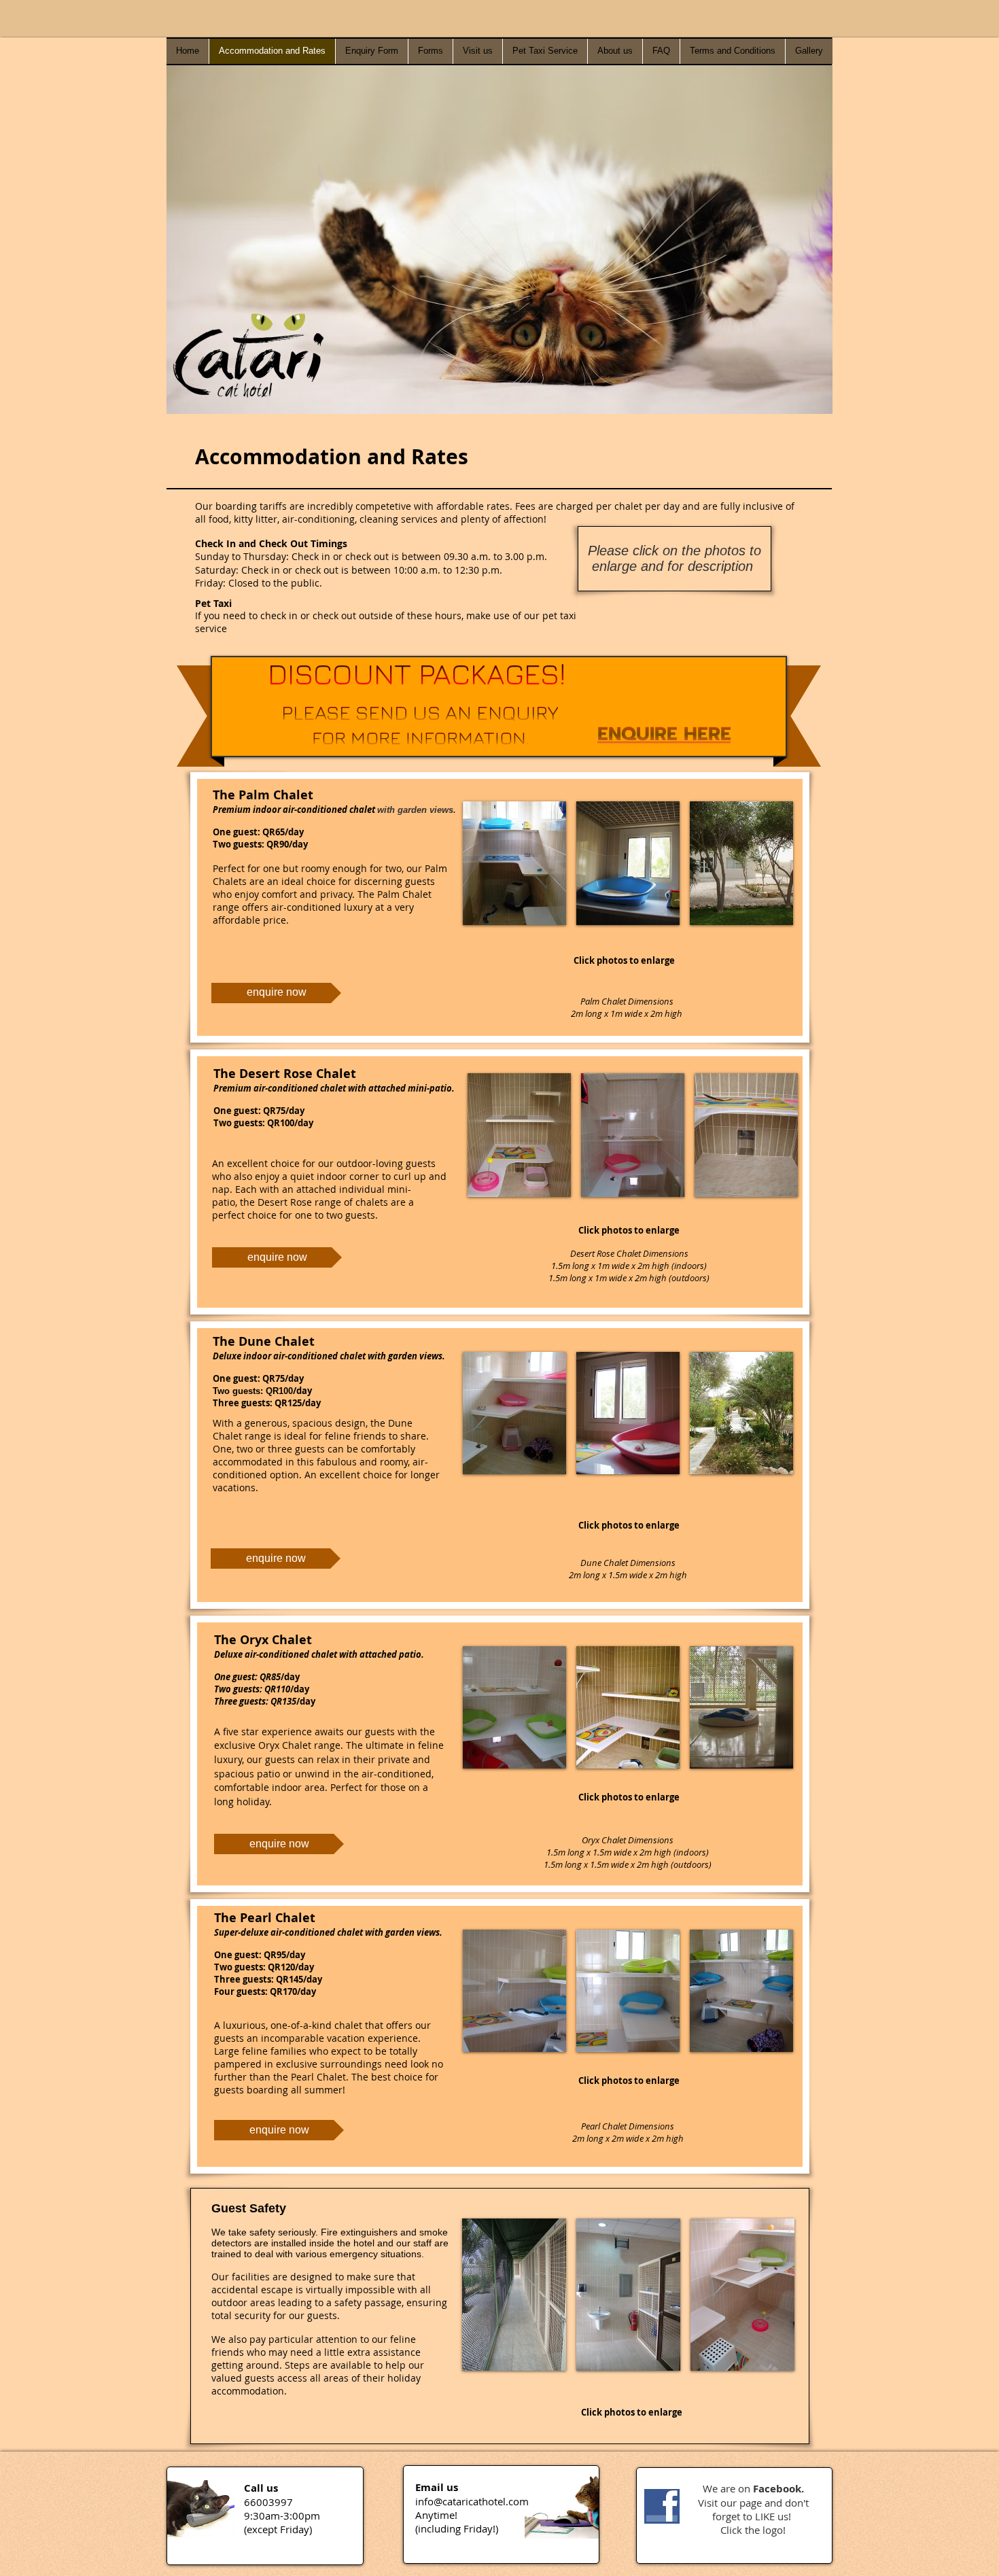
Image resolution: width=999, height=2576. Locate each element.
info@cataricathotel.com (472, 2501)
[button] (514, 863)
